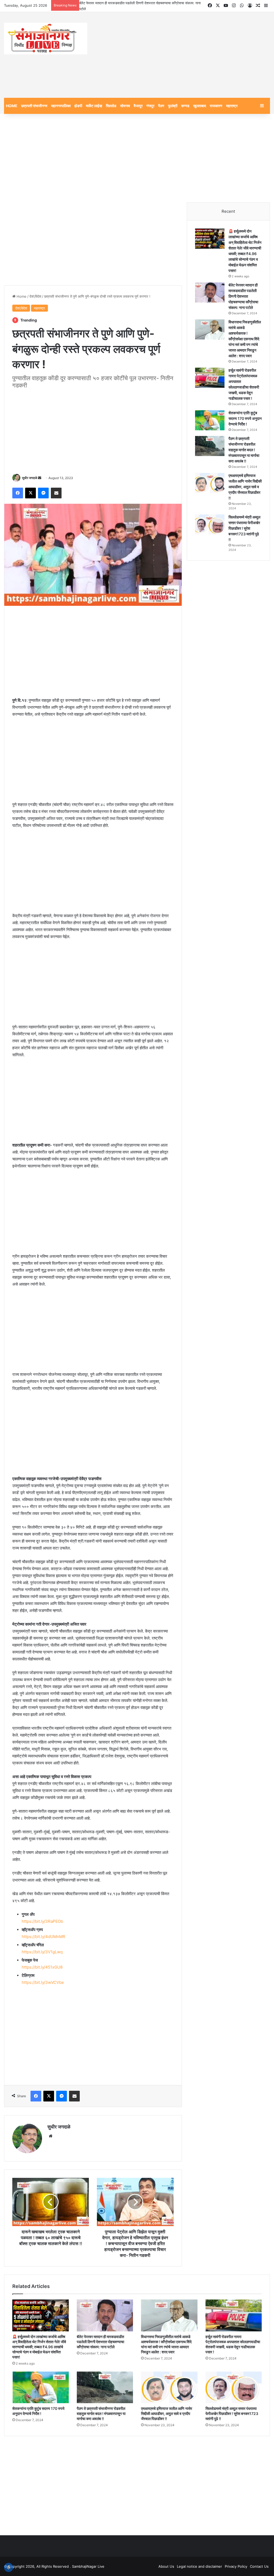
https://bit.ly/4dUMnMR (43, 1937)
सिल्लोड (111, 106)
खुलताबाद (200, 106)
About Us (166, 2566)
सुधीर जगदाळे (30, 478)
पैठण (161, 106)
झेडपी (78, 106)
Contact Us (259, 2566)
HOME (12, 106)
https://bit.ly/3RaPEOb (42, 1921)
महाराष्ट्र (232, 106)
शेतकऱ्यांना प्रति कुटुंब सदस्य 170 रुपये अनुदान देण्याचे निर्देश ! (245, 418)
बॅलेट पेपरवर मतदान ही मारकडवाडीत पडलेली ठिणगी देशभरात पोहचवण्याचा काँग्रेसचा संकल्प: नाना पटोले (243, 296)
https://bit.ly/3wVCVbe (43, 1982)
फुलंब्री (173, 106)
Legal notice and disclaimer (199, 2566)
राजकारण (216, 106)
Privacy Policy (236, 2566)
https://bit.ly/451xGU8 (42, 1967)
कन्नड (185, 106)
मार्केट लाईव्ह (94, 106)
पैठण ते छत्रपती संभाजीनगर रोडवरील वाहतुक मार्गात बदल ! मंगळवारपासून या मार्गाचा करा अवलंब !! (244, 450)
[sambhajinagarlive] (46, 39)
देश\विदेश (35, 296)
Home (21, 296)
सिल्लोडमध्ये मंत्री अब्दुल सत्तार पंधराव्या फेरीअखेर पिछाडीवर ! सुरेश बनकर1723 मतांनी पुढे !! (244, 528)
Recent (228, 211)
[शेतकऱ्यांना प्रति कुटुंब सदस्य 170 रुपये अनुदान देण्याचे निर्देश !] (210, 420)
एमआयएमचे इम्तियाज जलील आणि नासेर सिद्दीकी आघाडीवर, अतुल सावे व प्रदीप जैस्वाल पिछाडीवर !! (245, 487)
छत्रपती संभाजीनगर (34, 106)
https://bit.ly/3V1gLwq (42, 1952)
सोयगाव (125, 106)
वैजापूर (138, 106)
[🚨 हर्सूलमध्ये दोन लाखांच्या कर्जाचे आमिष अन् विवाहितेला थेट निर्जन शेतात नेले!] (210, 239)
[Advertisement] (183, 55)
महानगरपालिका (61, 106)
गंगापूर (150, 106)
